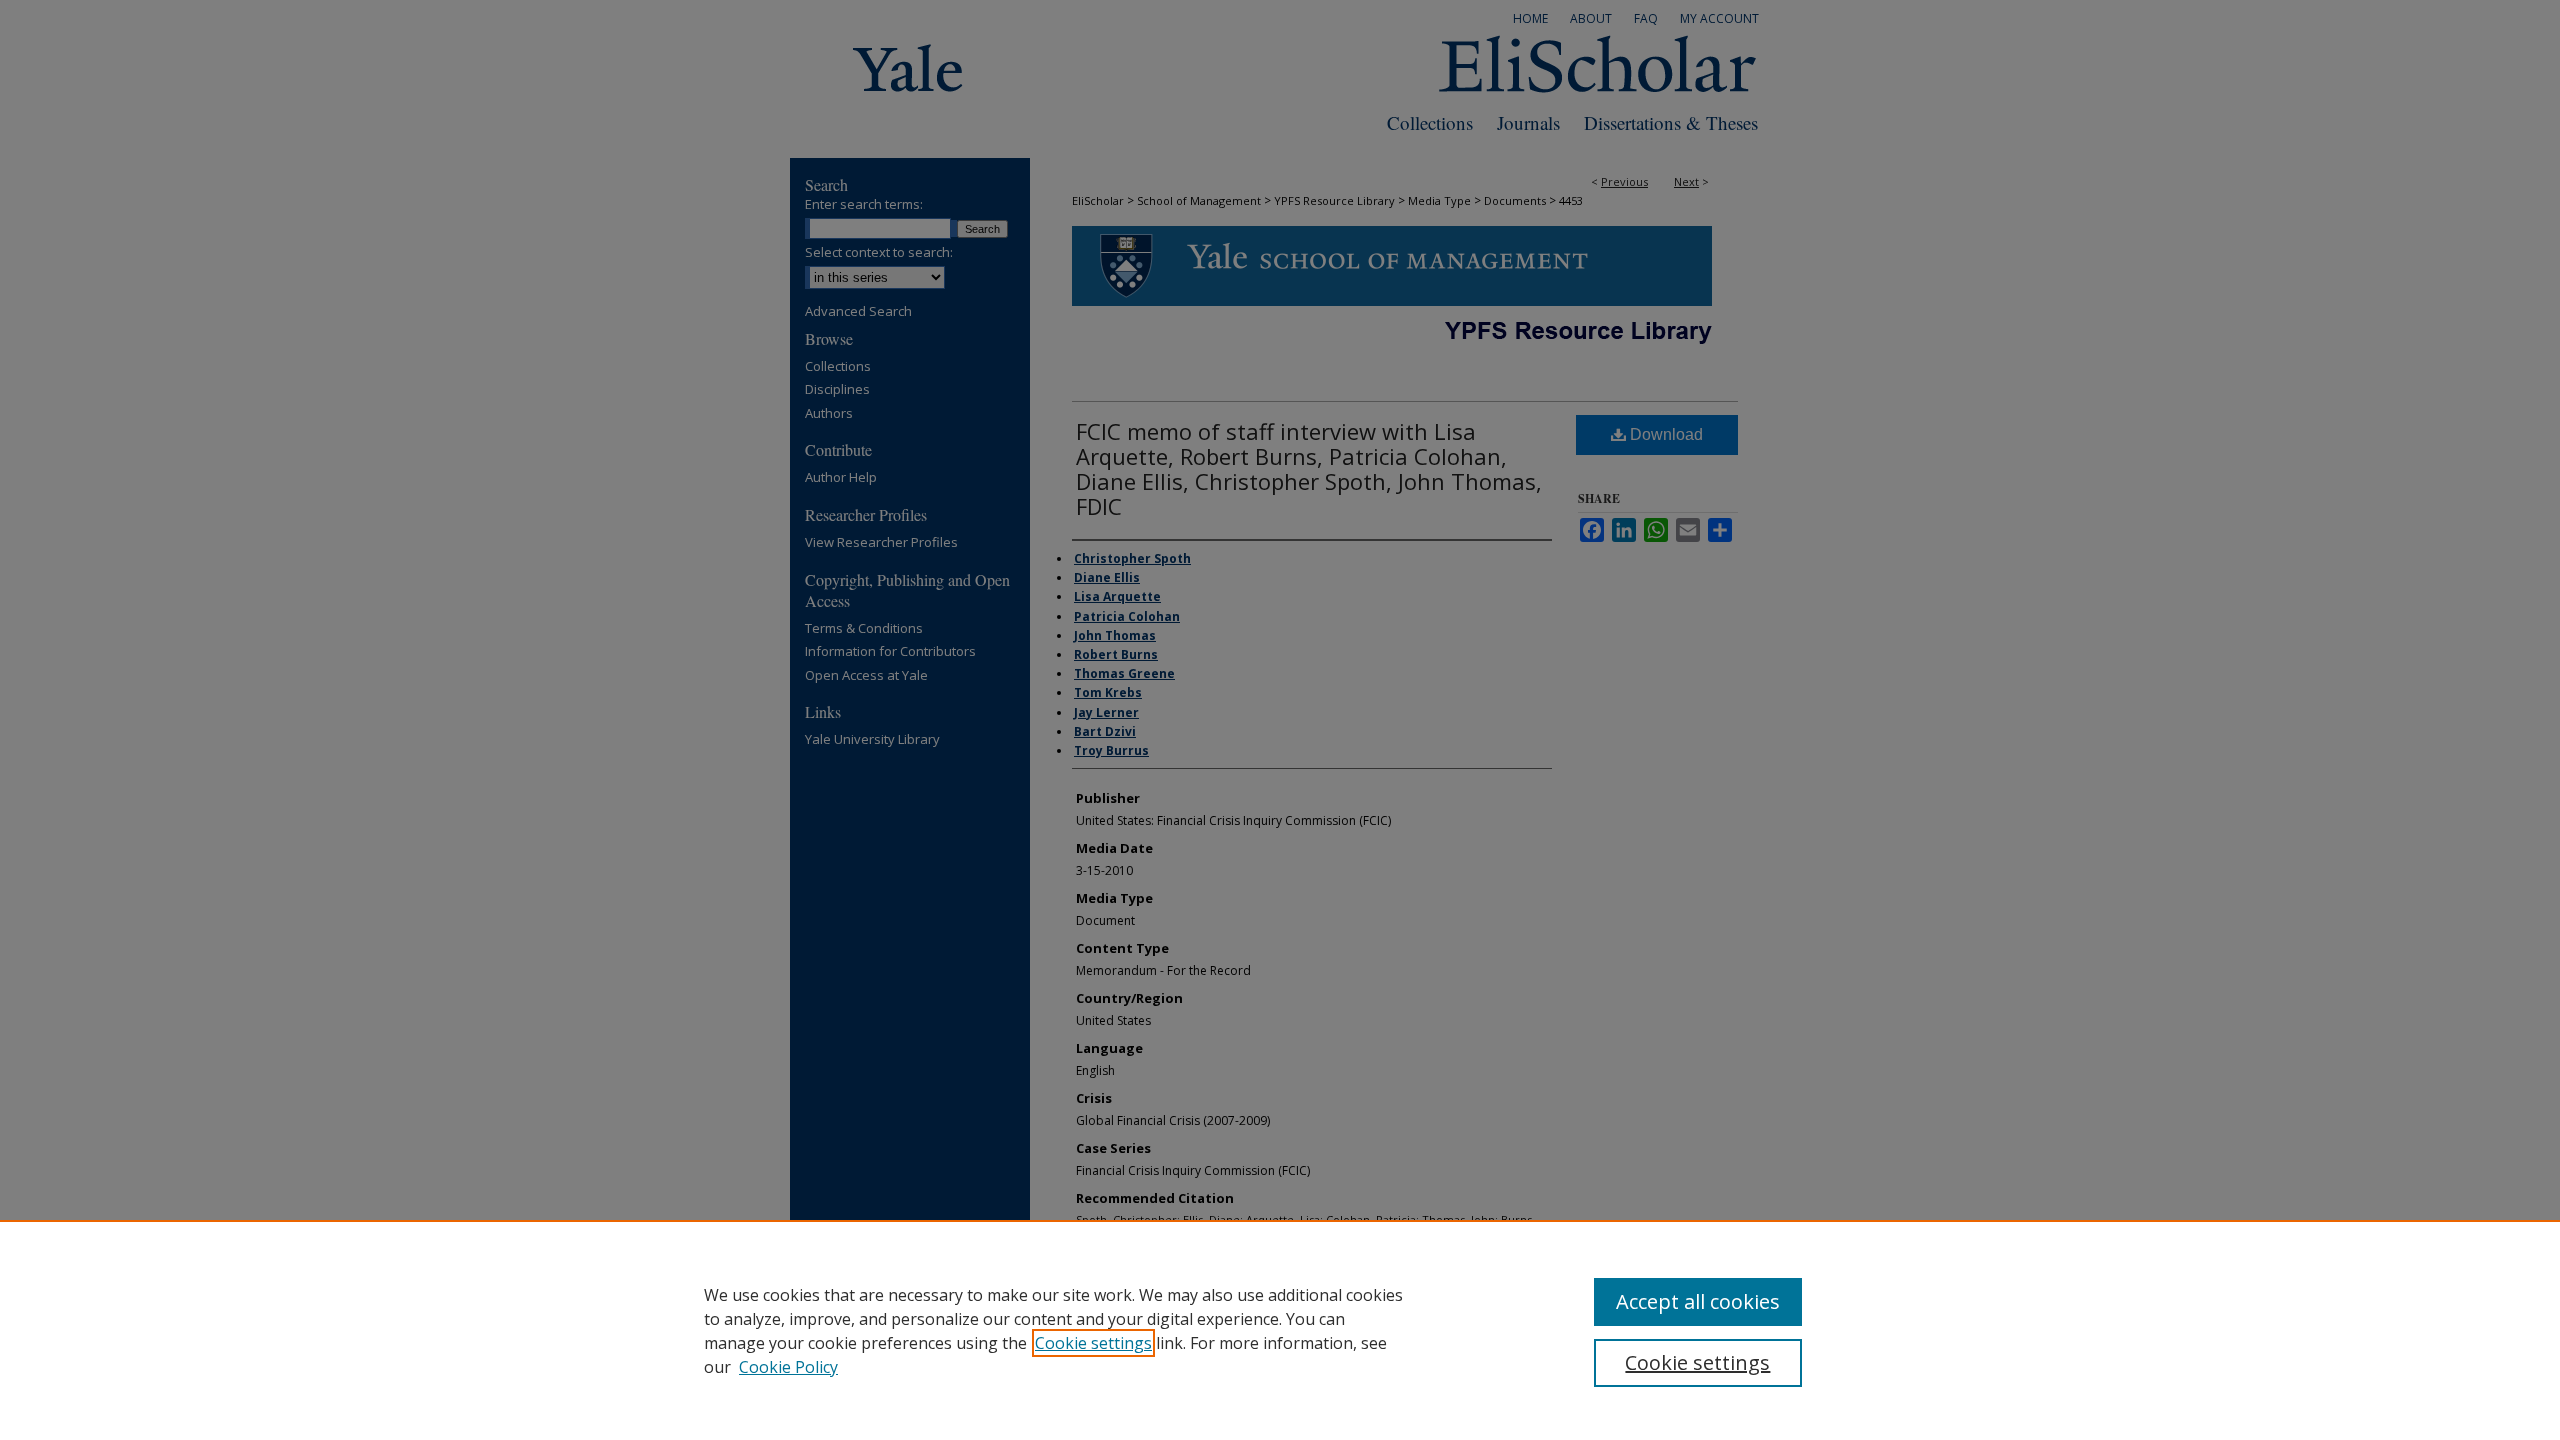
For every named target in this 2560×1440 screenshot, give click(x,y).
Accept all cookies (1698, 1301)
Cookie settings (1093, 1343)
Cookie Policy (788, 1367)
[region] (1280, 1330)
